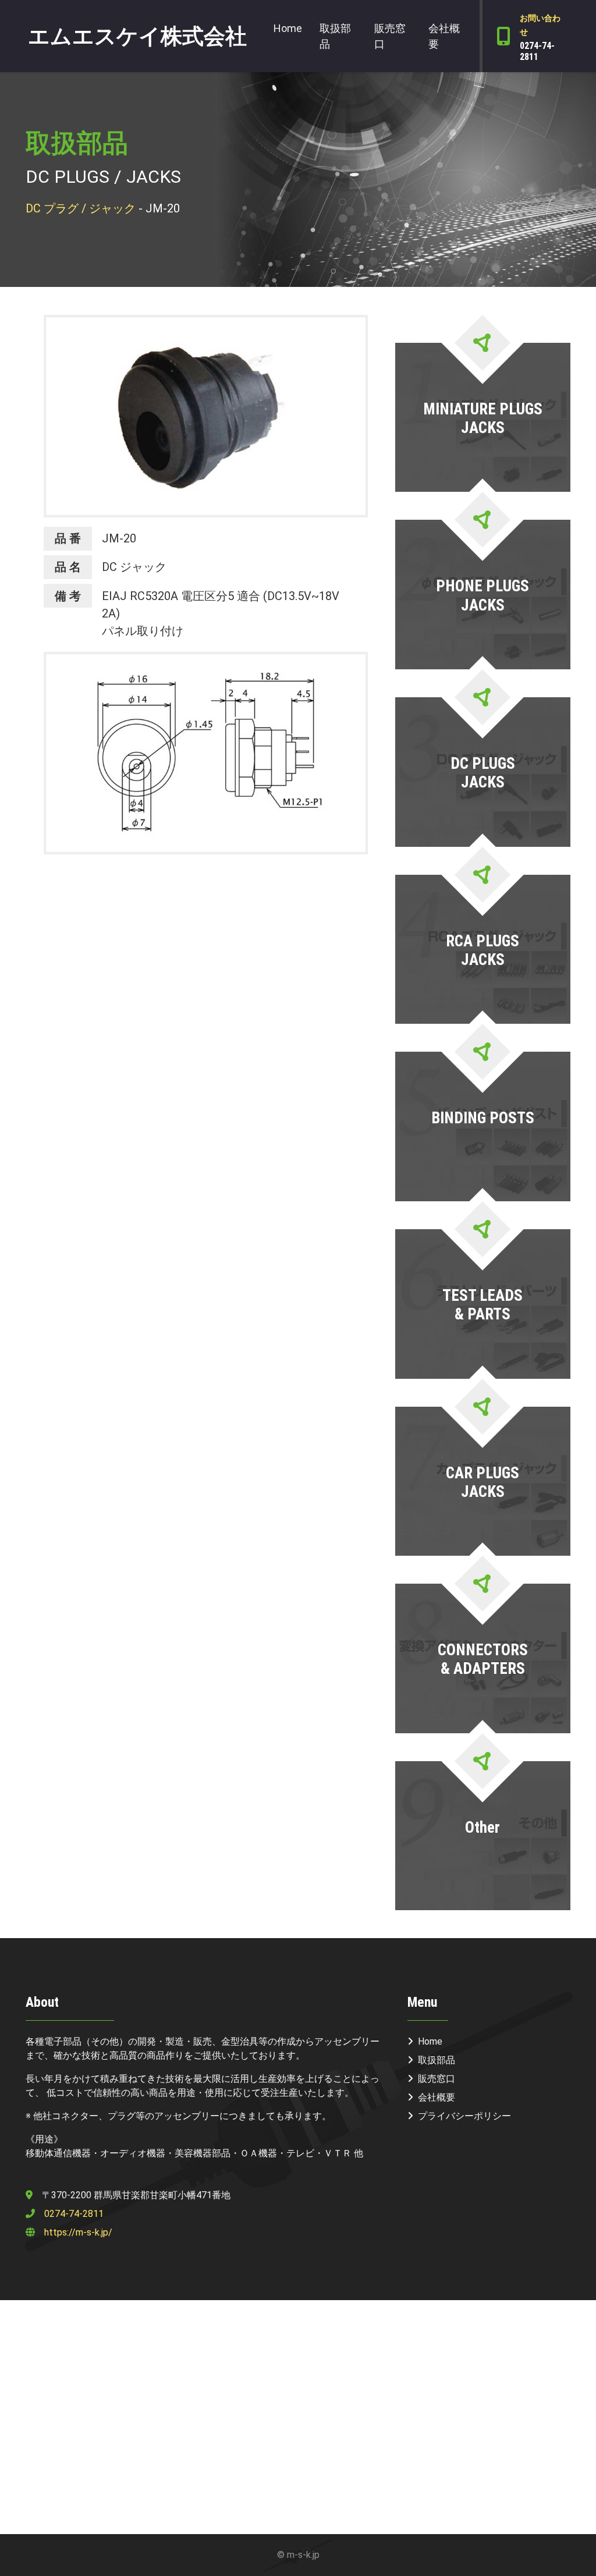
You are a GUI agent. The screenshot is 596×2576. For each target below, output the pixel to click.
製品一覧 (481, 470)
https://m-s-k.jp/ (78, 2232)
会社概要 (444, 36)
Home (288, 28)
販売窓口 (390, 36)
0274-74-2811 (74, 2214)
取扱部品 (335, 36)
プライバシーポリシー (464, 2116)
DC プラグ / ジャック (81, 208)
